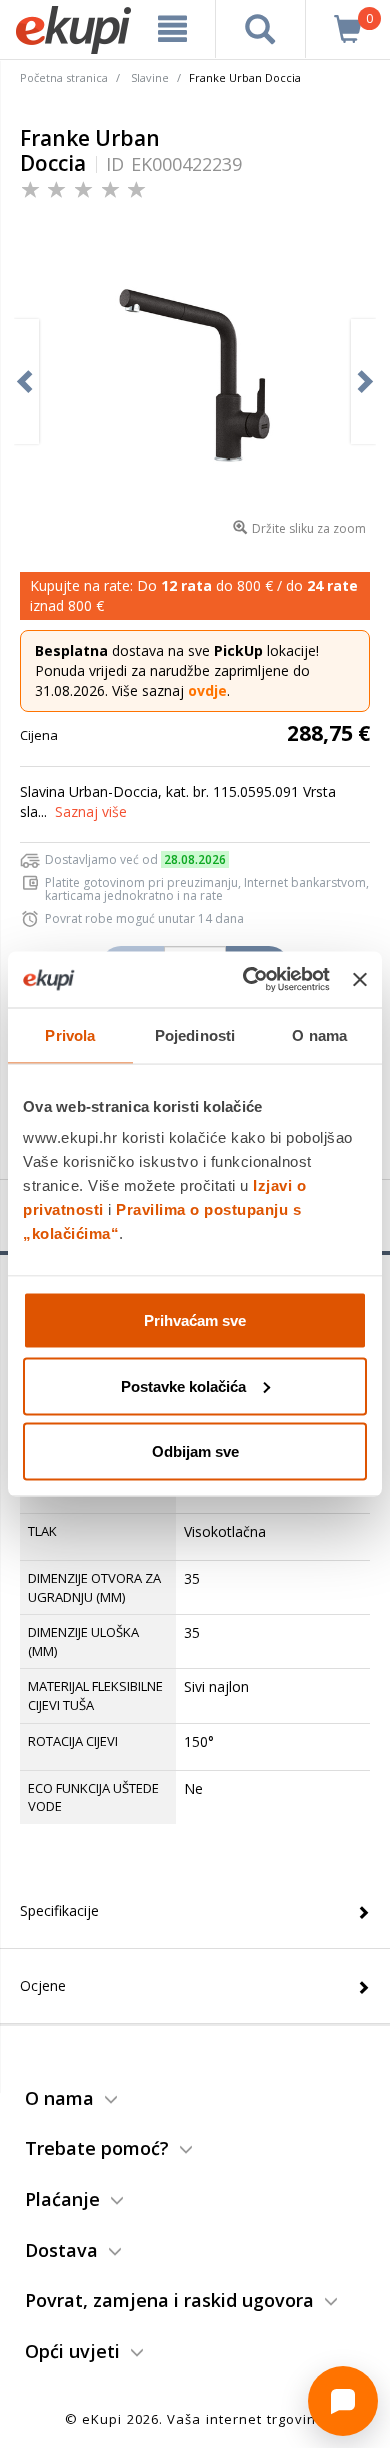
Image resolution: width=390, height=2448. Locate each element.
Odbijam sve (195, 1451)
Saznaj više (91, 811)
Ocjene (43, 1985)
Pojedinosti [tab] (195, 1034)
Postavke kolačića (183, 1385)
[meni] (172, 29)
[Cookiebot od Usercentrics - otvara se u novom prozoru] (248, 980)
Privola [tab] (70, 1034)
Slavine (150, 77)
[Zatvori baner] (360, 979)
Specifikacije (59, 1910)
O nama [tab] (319, 1034)
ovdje (207, 690)
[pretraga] (261, 29)
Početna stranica (64, 77)
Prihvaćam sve (195, 1320)
